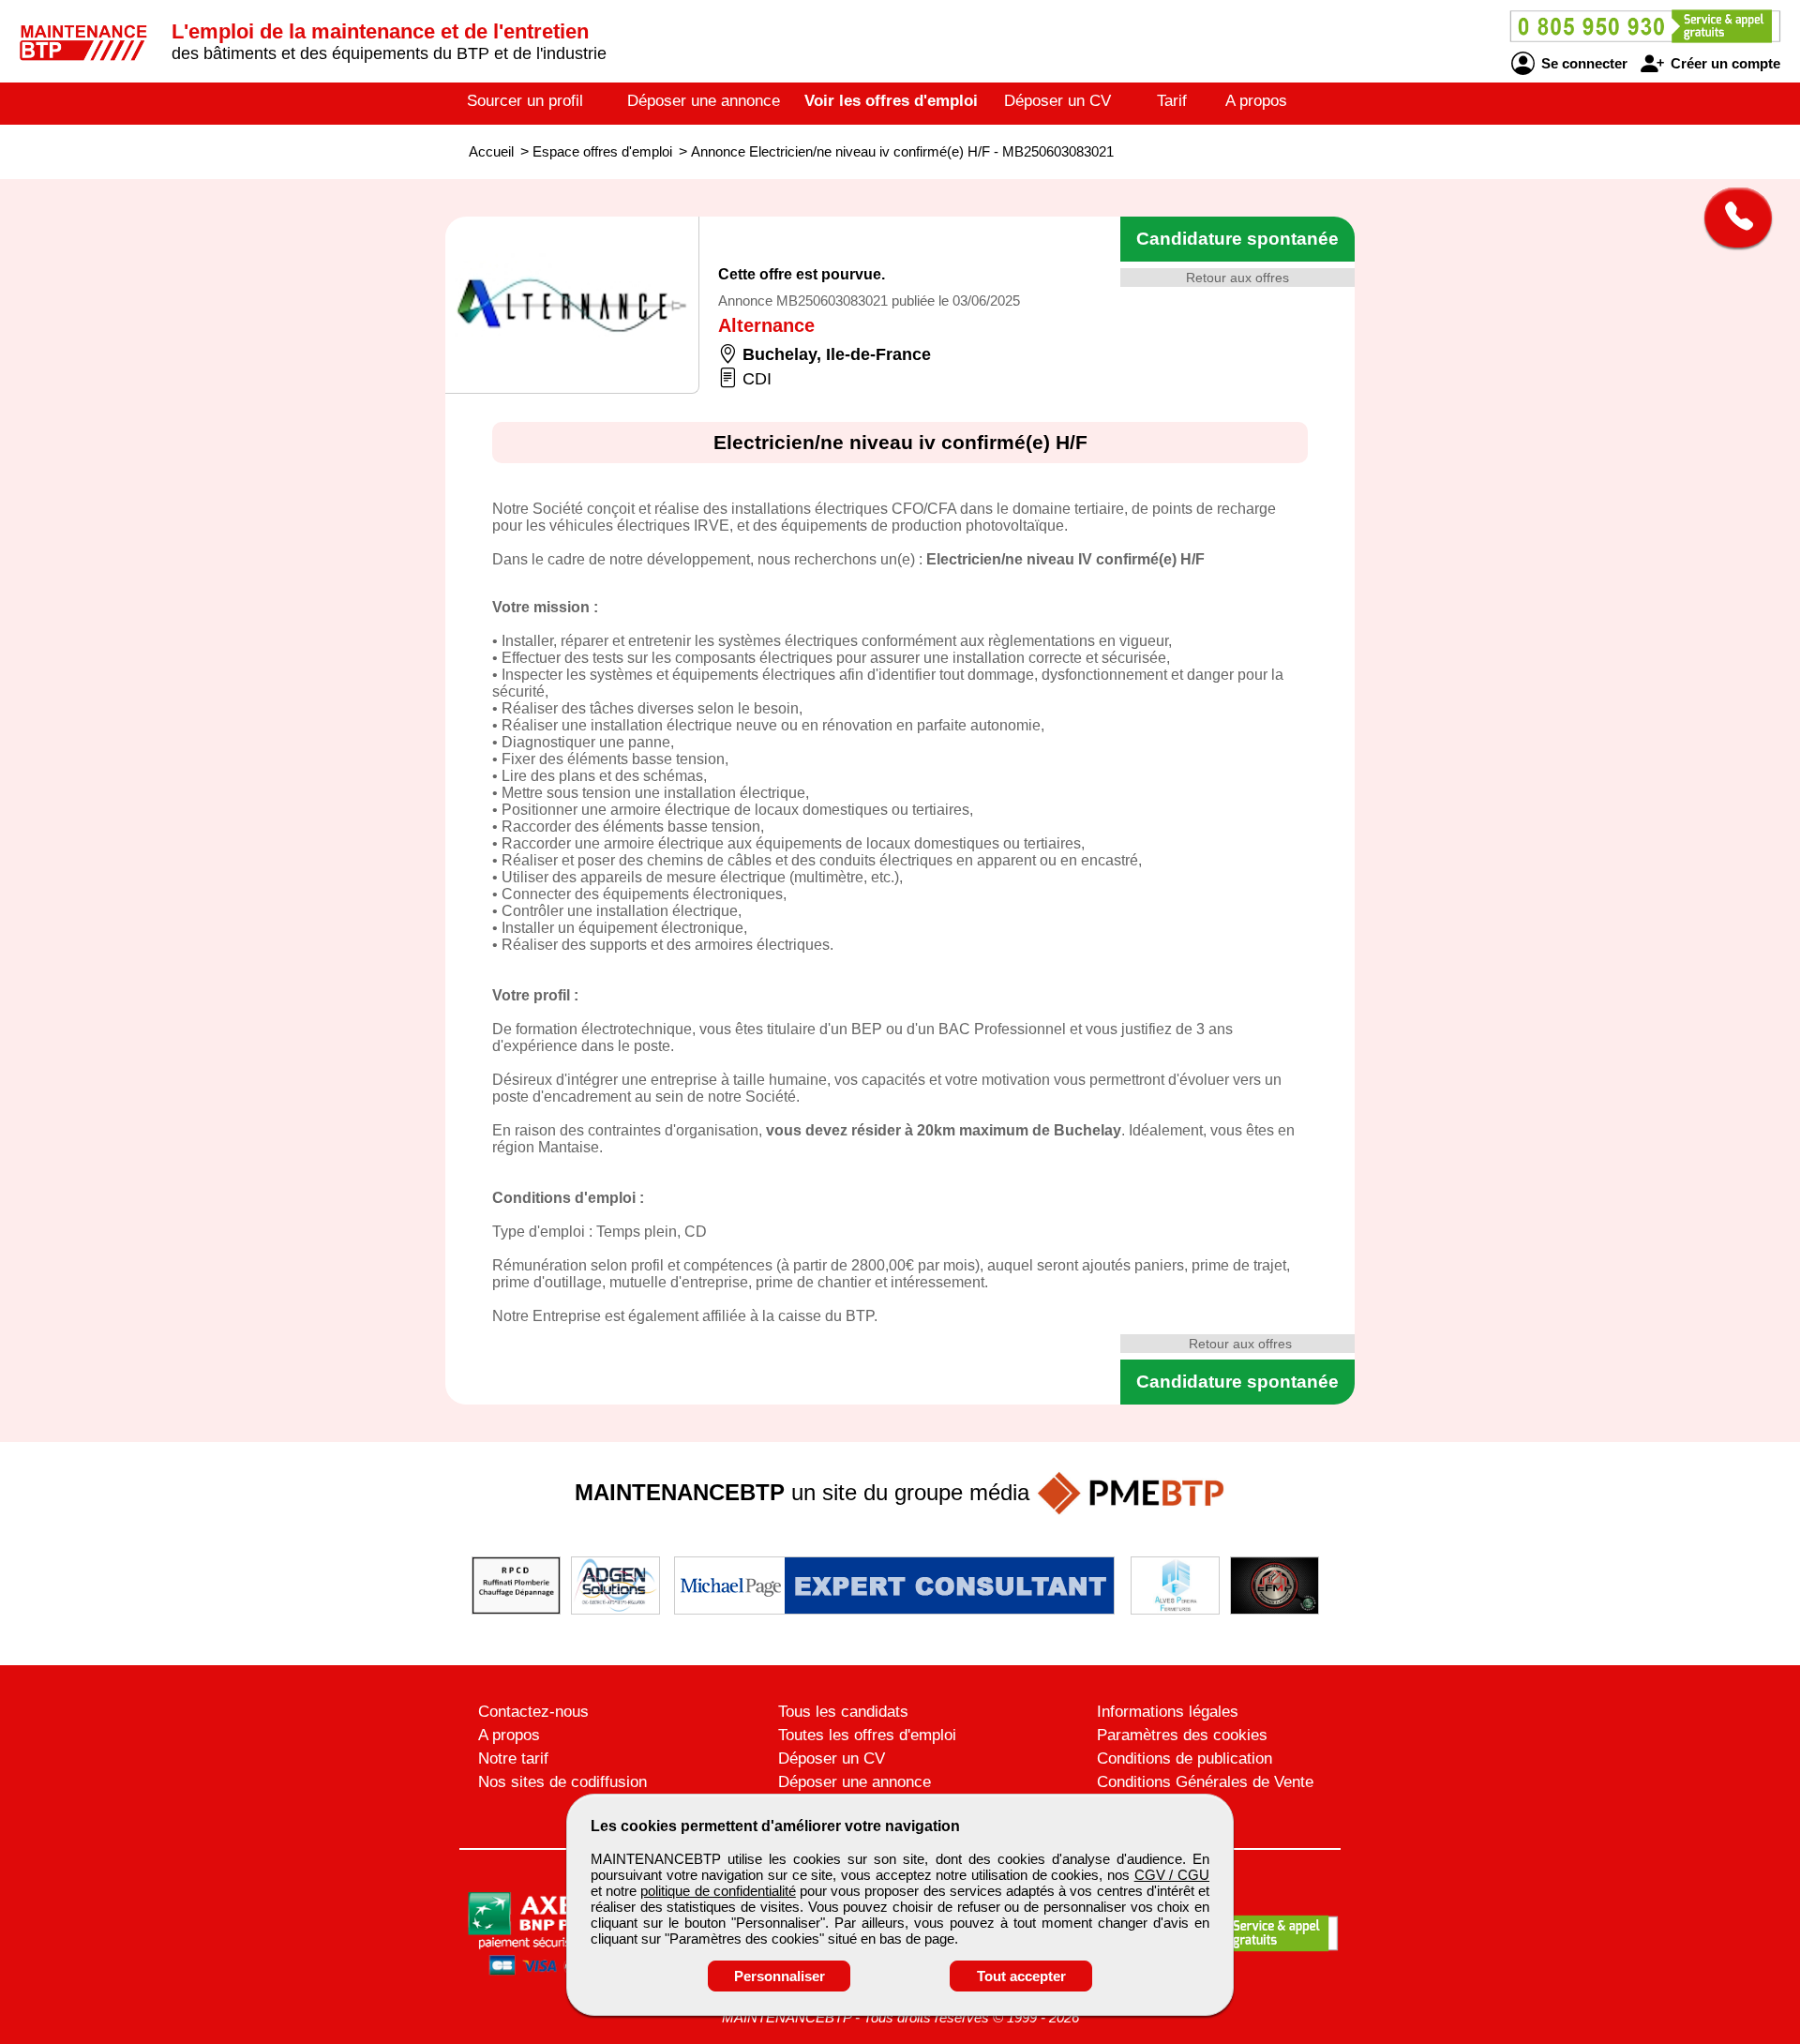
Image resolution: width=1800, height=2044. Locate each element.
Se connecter (1582, 63)
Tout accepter (1021, 1976)
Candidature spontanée (1237, 239)
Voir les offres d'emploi (891, 101)
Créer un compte (1724, 63)
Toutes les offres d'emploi (867, 1735)
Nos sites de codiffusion (562, 1782)
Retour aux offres (1237, 278)
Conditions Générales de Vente (1205, 1782)
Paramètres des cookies (1182, 1735)
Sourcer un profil (525, 101)
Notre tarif (513, 1758)
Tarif (1172, 101)
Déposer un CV (1057, 101)
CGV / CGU (1172, 1875)
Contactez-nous (533, 1712)
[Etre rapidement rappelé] (1731, 218)
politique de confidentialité (718, 1891)
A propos (1256, 101)
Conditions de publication (1185, 1758)
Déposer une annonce (704, 101)
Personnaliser (780, 1976)
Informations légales (1168, 1712)
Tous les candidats (843, 1712)
